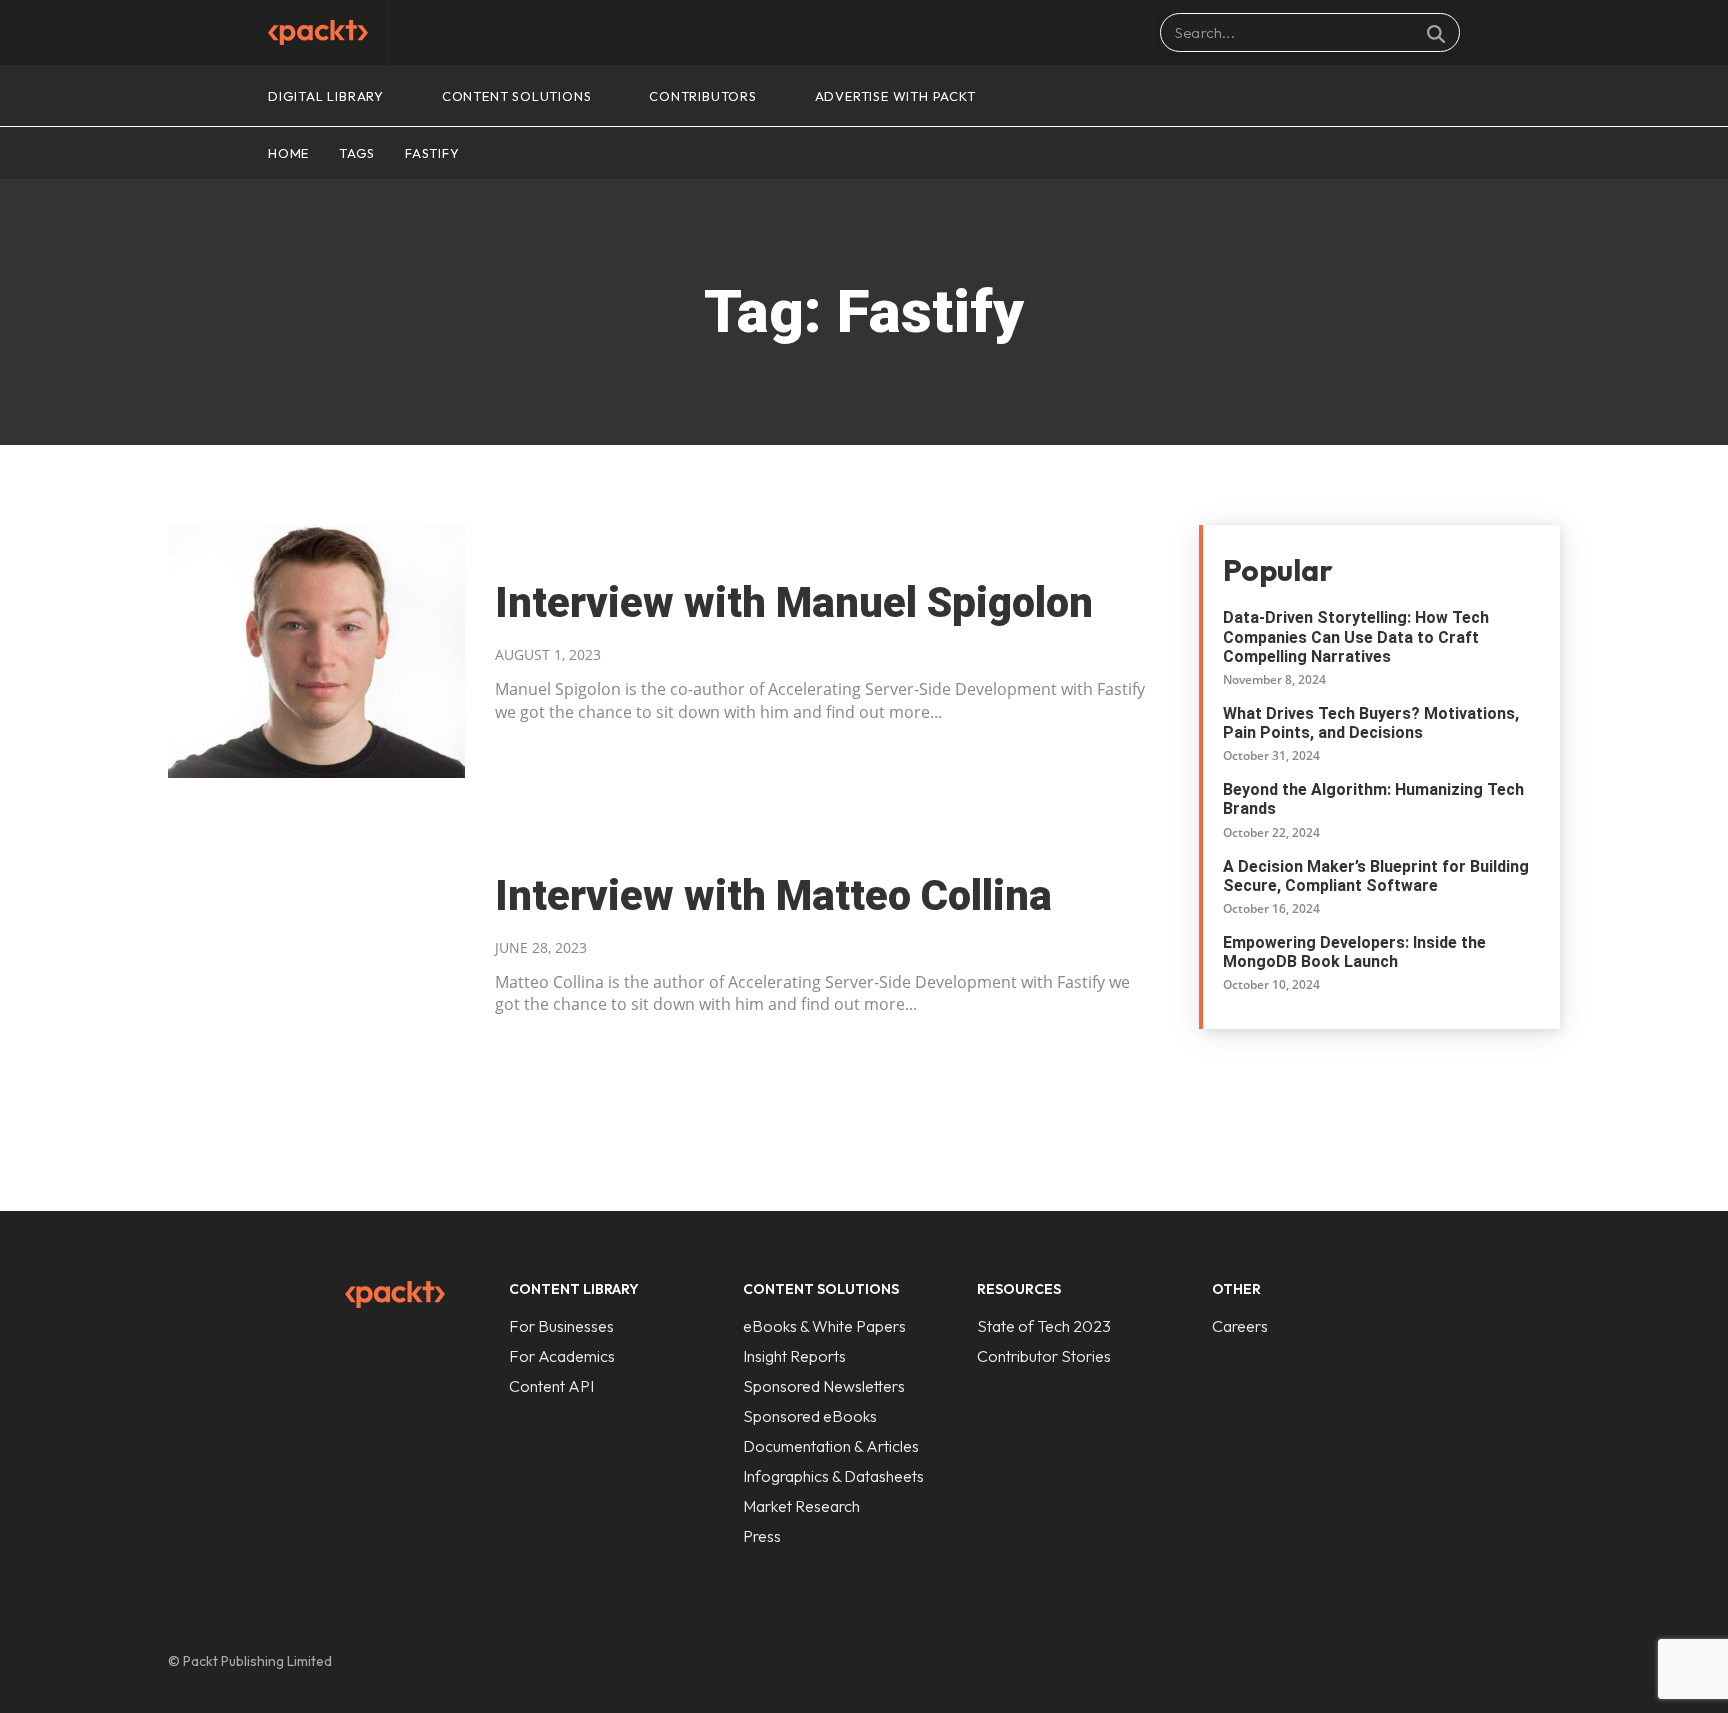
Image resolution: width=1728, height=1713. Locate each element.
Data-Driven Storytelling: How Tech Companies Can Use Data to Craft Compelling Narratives (1356, 636)
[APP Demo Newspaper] (318, 32)
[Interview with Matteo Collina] (316, 944)
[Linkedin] (1460, 1662)
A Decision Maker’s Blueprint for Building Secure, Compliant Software (1376, 876)
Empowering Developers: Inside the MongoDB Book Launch (1354, 952)
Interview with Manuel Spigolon (794, 602)
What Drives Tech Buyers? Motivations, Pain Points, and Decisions (1371, 723)
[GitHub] (1418, 1662)
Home (288, 153)
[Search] (1436, 33)
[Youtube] (1544, 1662)
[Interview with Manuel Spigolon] (316, 651)
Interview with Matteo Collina (773, 895)
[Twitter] (1502, 1662)
